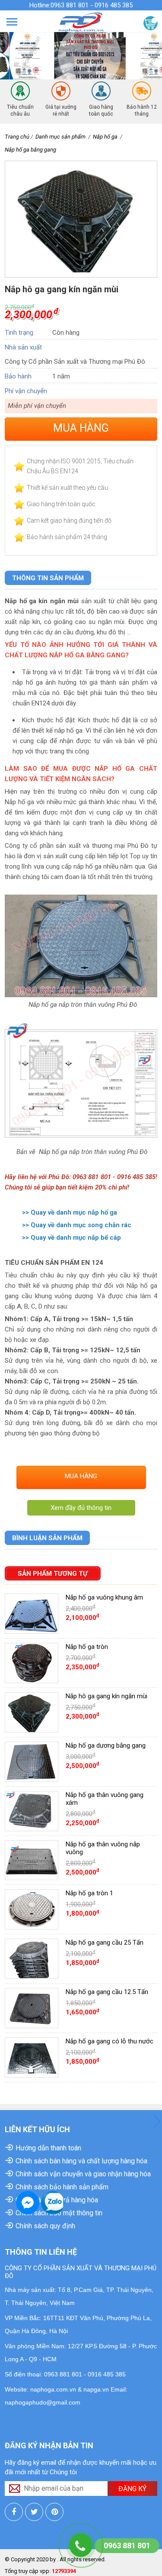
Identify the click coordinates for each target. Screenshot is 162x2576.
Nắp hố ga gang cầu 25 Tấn (105, 1943)
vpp (44, 2571)
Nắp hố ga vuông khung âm (104, 1597)
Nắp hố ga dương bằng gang (106, 1745)
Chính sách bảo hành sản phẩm (62, 2187)
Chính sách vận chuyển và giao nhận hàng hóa (83, 2174)
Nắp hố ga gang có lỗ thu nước (110, 2041)
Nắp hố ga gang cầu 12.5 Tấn (107, 1992)
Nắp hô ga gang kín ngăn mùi (106, 1696)
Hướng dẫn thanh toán (48, 2148)
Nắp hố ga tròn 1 (89, 1893)
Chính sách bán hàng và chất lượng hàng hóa (81, 2161)
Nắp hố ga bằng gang (30, 150)
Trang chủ (17, 137)
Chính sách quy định (45, 2226)
